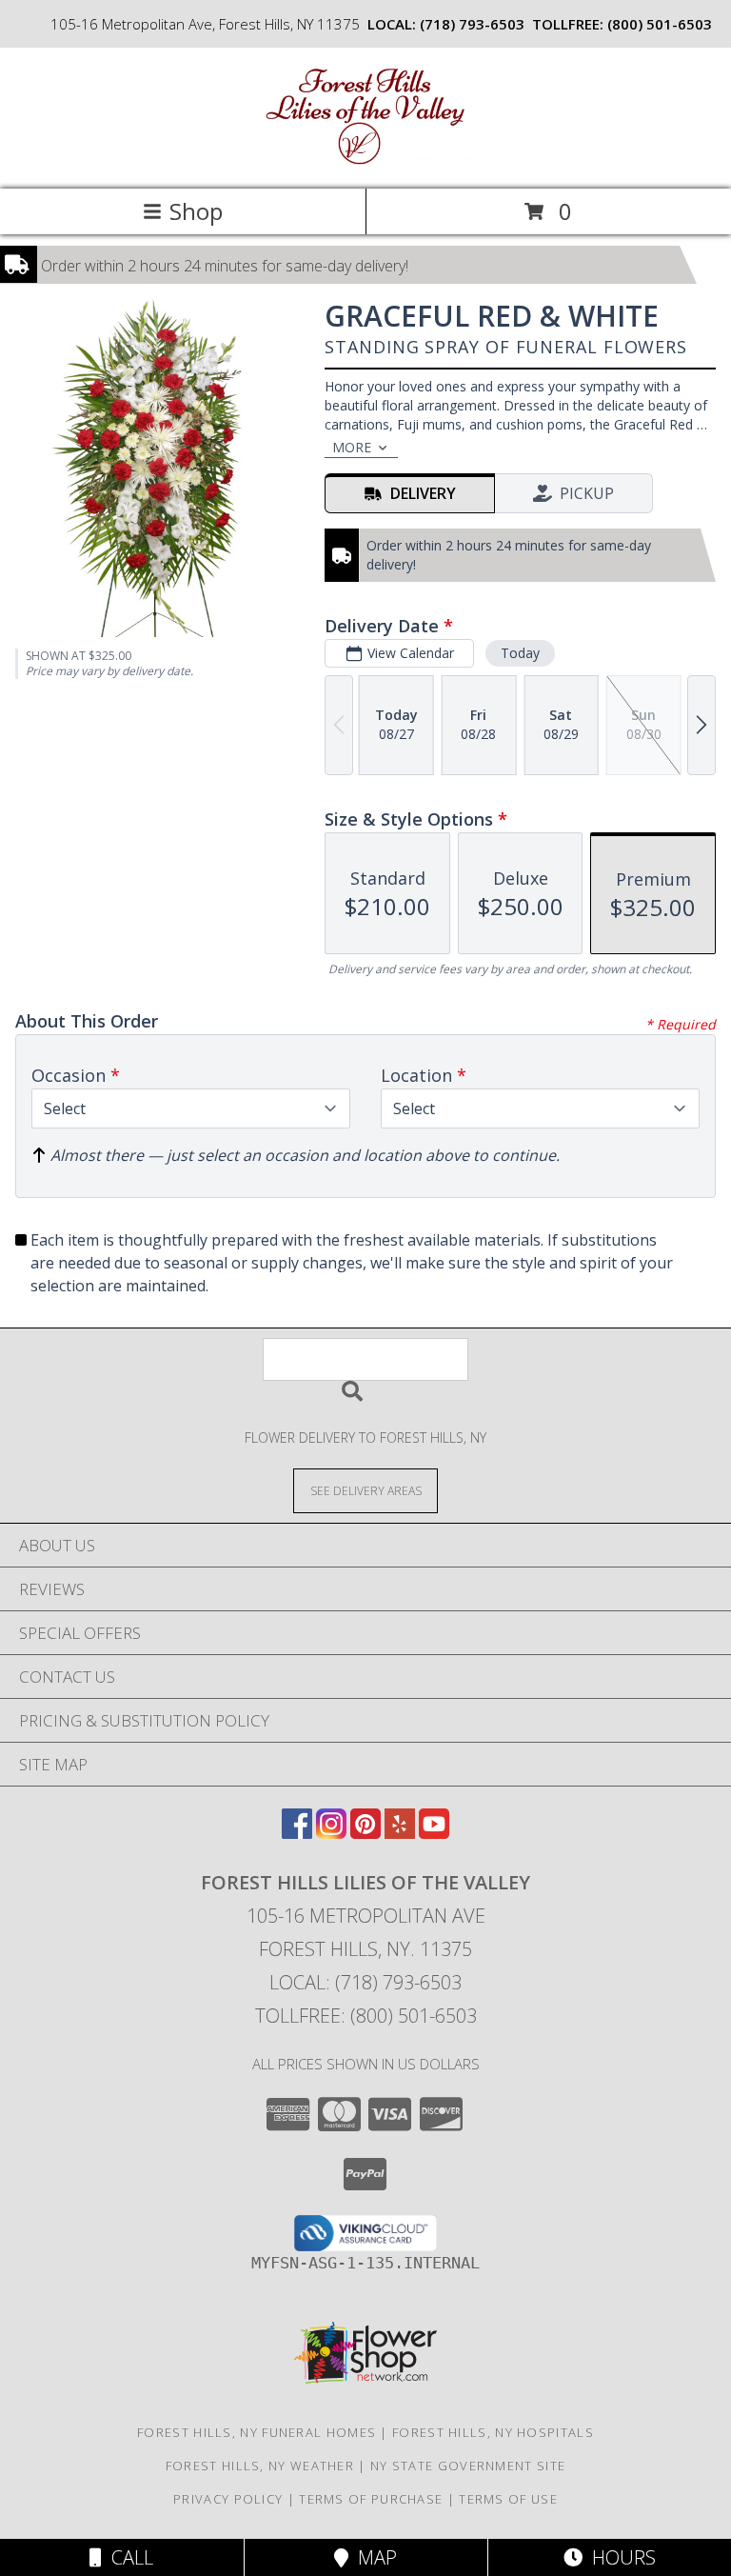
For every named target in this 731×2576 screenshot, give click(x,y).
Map (373, 2557)
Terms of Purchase (371, 2499)
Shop (196, 211)
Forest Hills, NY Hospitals (493, 2432)
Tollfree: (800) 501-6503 (366, 2016)
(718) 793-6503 (472, 24)
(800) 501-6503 (660, 24)
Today (520, 653)
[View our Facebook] (297, 1833)
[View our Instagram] (331, 1833)
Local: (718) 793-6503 (365, 1982)
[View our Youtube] (434, 1833)
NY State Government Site (468, 2466)
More (352, 447)
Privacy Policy (228, 2499)
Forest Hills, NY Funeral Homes (257, 2432)
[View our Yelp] (400, 1833)
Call (128, 2557)
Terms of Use (508, 2499)
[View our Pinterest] (365, 1833)
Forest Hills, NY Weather (260, 2466)
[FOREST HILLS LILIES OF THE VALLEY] (365, 161)
